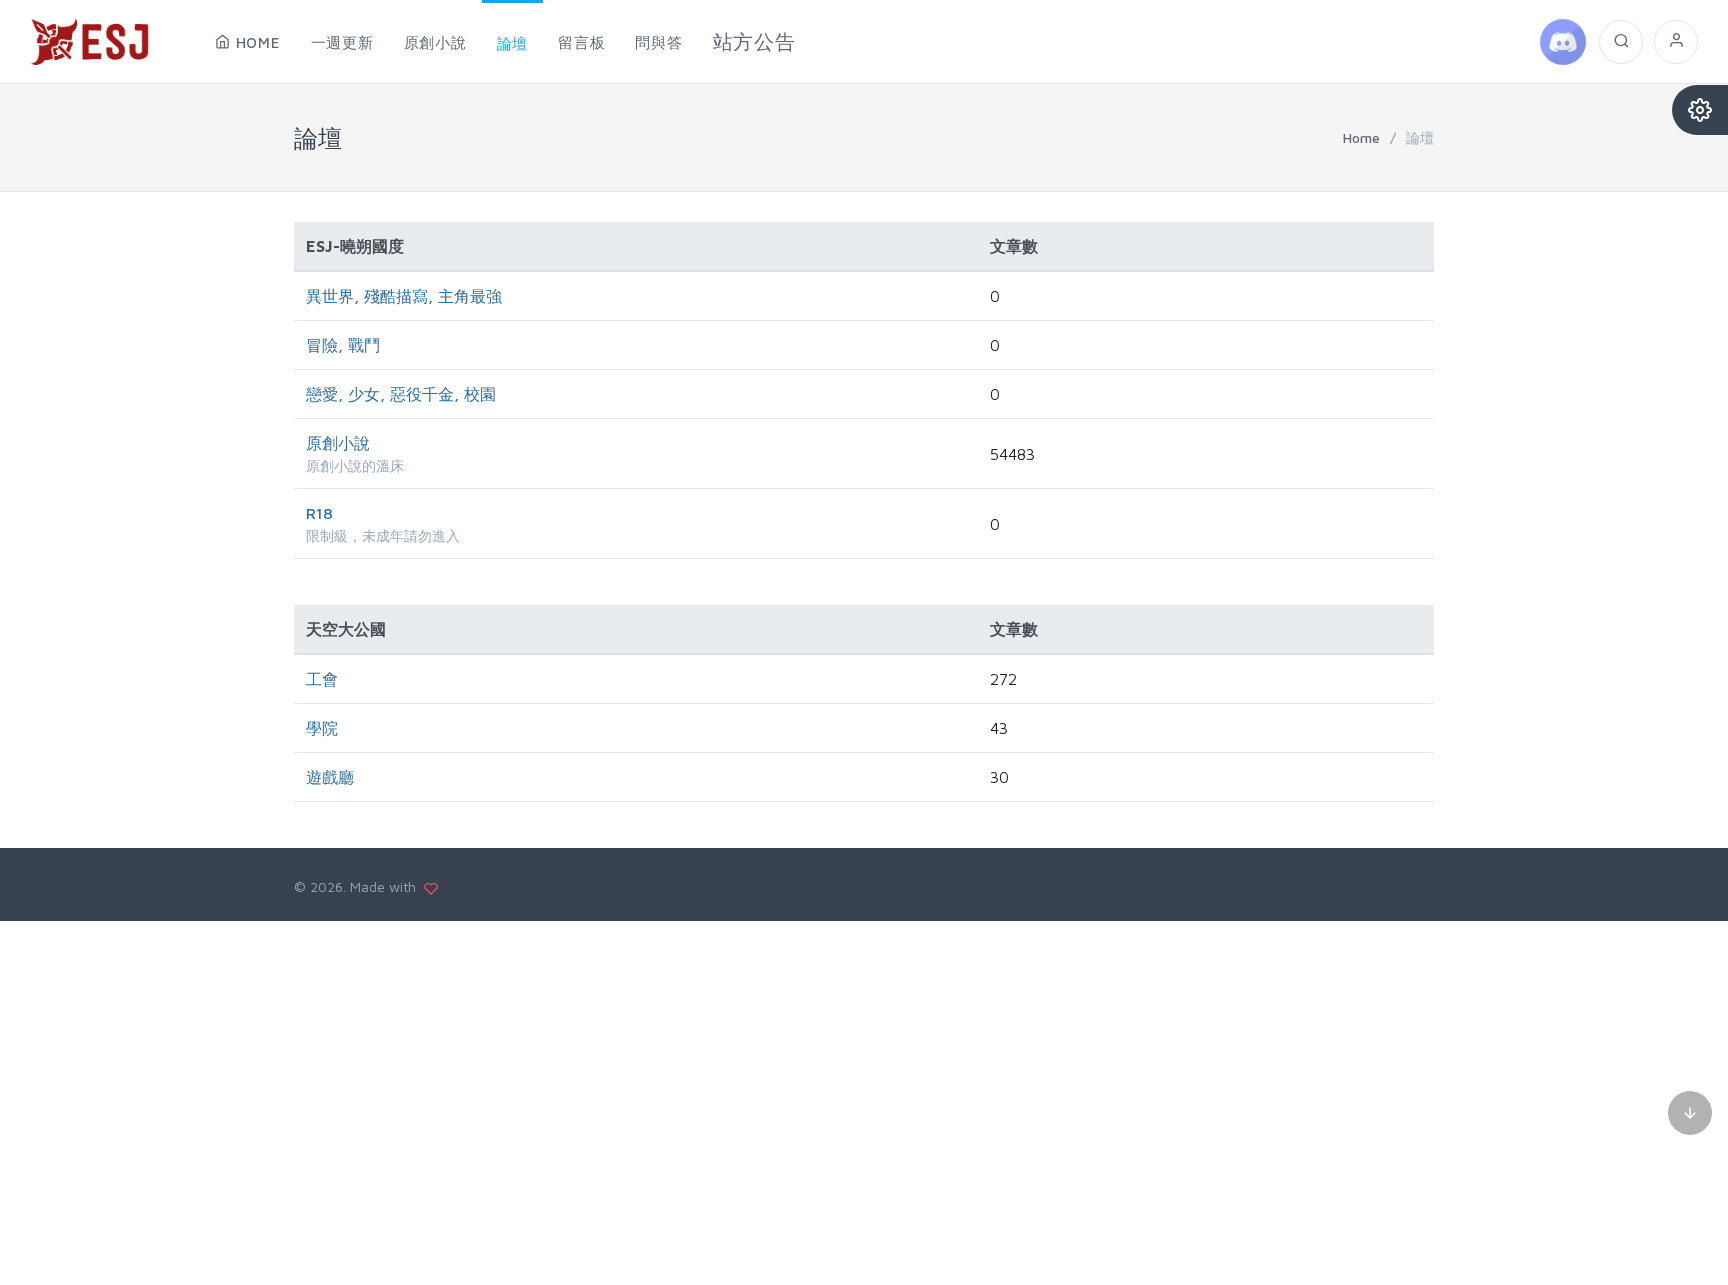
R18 (319, 513)
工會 (322, 679)
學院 (322, 728)
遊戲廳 (330, 777)
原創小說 (338, 443)
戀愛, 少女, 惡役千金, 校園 (401, 394)
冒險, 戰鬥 (343, 345)
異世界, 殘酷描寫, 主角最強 (404, 296)
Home (1361, 137)
